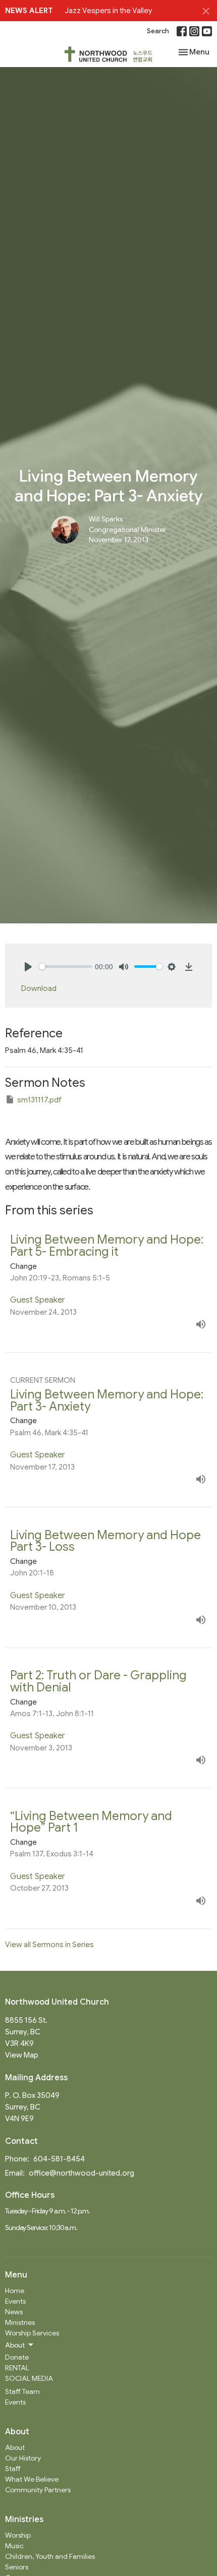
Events (15, 2301)
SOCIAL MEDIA (29, 2378)
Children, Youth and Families (50, 2556)
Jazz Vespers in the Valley (108, 11)
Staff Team (22, 2391)
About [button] (15, 2345)
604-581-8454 (59, 2159)
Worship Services (32, 2333)
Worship (18, 2535)
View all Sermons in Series (49, 1945)
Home (15, 2291)
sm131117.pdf (39, 1100)
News (14, 2312)
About (15, 2447)
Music (14, 2546)
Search (158, 31)
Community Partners (38, 2490)
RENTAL (17, 2368)
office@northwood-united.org (82, 2173)
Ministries (20, 2322)
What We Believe (32, 2479)
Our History (23, 2458)
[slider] (66, 967)
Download (39, 988)
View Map (22, 2055)
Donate (17, 2357)
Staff (13, 2469)
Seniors (17, 2567)
